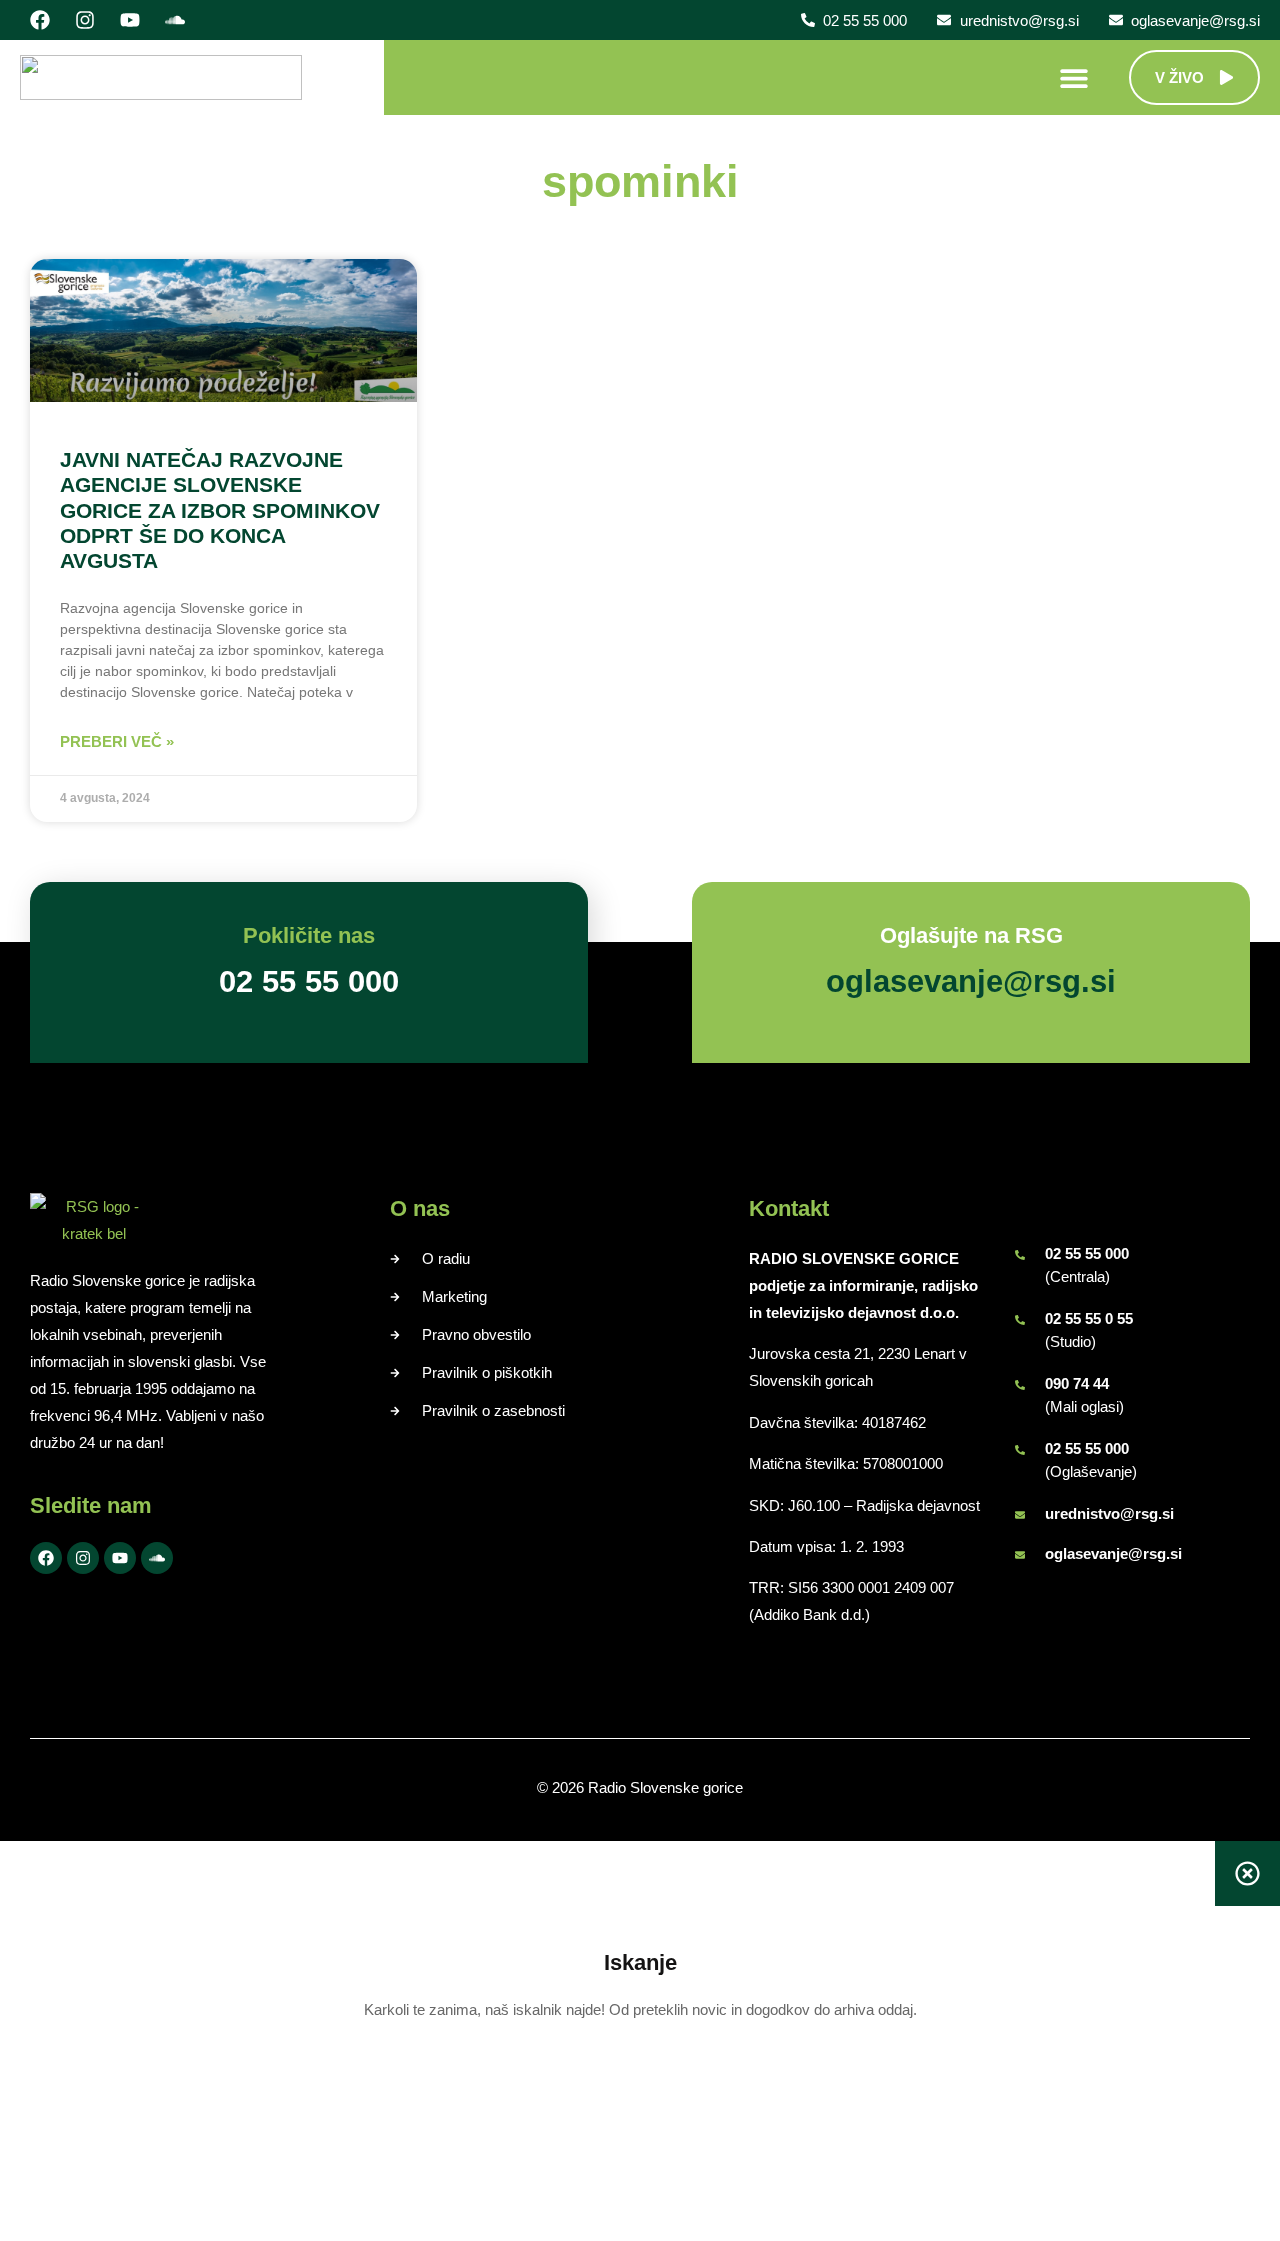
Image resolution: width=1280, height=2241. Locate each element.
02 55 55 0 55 (1089, 1318)
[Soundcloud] (175, 20)
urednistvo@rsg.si (1109, 1513)
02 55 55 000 (1087, 1253)
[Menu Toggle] (1074, 78)
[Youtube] (130, 20)
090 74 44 (1077, 1383)
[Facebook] (40, 20)
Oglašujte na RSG (971, 935)
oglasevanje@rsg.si (1113, 1553)
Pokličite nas (309, 935)
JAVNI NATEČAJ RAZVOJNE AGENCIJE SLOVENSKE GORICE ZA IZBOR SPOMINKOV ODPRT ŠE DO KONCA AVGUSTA (220, 510)
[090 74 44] (1020, 1385)
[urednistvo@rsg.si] (1020, 1515)
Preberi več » (117, 741)
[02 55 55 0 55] (1020, 1320)
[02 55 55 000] (1020, 1255)
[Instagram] (85, 20)
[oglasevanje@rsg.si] (1020, 1555)
